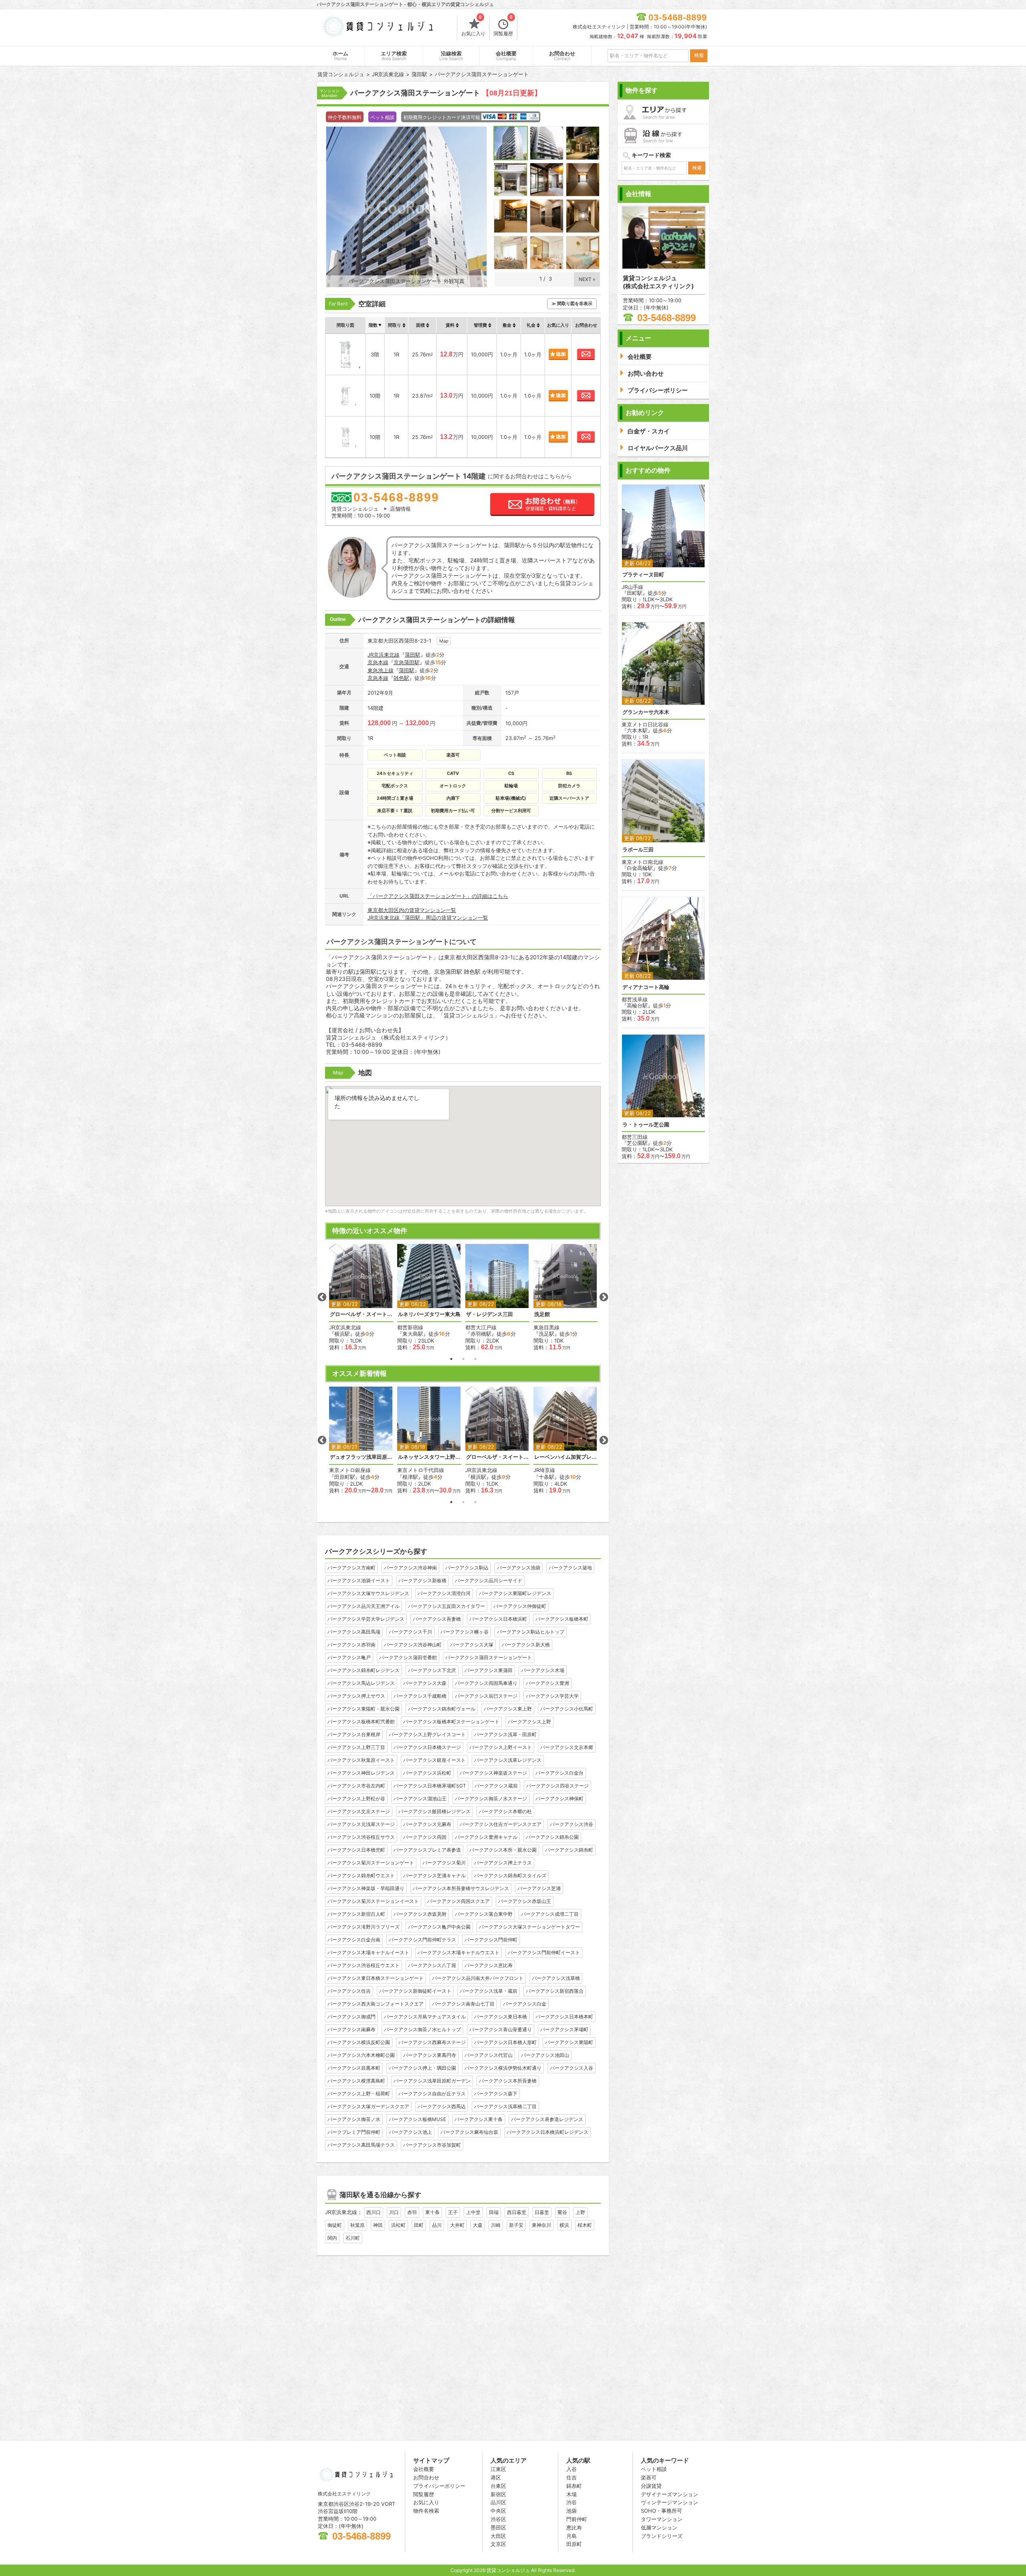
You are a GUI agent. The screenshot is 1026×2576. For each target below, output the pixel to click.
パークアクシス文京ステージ (359, 1811)
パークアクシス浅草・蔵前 (489, 1991)
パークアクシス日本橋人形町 (505, 2042)
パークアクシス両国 (425, 1837)
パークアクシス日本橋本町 (564, 2017)
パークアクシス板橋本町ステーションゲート (451, 1722)
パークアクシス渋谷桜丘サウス (361, 1837)
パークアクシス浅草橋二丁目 (505, 2106)
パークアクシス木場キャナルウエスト (458, 1952)
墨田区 (498, 2527)
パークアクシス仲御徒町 (520, 1606)
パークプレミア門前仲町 (354, 2132)
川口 (394, 2212)
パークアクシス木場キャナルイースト (368, 1952)
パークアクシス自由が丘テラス (432, 2094)
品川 (437, 2225)
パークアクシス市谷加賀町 (432, 2145)
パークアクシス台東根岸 (354, 1734)
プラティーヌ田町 (643, 575)
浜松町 (398, 2225)
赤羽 (412, 2212)
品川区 (498, 2502)
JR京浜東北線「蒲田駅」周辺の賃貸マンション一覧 (428, 918)
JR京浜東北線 (384, 655)
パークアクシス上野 (529, 1722)
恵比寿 (574, 2527)
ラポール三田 (638, 850)
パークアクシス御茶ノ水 (354, 2119)
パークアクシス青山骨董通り (501, 2029)
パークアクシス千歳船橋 (420, 1696)
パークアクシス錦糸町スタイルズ (510, 1875)
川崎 (496, 2225)
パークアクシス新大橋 (526, 1645)
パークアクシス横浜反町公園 (359, 2042)
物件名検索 (426, 2511)
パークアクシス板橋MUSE (417, 2119)
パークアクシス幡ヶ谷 (465, 1632)
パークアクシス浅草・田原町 (505, 1734)
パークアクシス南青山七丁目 (463, 2004)
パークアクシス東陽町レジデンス (515, 1593)
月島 (572, 2536)
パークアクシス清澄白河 (444, 1593)
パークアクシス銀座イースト (434, 1760)
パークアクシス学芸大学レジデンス (366, 1619)
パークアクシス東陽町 (569, 2042)
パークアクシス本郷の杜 (505, 1811)
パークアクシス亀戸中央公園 (439, 1927)
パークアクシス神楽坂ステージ (493, 1773)
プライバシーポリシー (439, 2486)
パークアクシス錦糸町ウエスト (361, 1875)
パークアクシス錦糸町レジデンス (364, 1670)
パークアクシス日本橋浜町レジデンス (547, 2132)
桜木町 (585, 2225)
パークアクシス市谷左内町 (356, 1786)
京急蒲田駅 (407, 662)
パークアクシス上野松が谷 (356, 1799)
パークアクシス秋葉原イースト (361, 1760)
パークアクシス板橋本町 (562, 1619)
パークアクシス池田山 (545, 2055)
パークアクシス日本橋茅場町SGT (430, 1786)
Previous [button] (322, 1297)
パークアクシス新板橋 (422, 1580)
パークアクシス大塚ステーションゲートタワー (529, 1927)
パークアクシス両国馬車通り (486, 1683)
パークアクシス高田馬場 (354, 1632)
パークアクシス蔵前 (496, 1786)
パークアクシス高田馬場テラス (361, 2145)
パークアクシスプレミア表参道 (427, 1850)
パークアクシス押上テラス (503, 1863)
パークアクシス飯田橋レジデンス (434, 1811)
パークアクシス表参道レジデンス (547, 2119)
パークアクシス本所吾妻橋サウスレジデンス (461, 1888)
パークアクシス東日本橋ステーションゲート (376, 1978)
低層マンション (659, 2527)
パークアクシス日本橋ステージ (427, 1747)
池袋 (572, 2511)
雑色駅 (401, 678)
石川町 (353, 2238)
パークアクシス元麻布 (427, 1824)
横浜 (564, 2225)
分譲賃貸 (651, 2486)
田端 (494, 2212)
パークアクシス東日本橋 (501, 2017)
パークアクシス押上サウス (356, 1696)
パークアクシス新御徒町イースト (415, 1991)
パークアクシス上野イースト (501, 1747)
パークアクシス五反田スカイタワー (446, 1606)
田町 (419, 2225)
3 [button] (475, 1359)
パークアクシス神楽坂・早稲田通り (366, 1888)
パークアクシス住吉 (349, 1991)
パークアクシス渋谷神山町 (413, 1645)
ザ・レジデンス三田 (490, 1314)
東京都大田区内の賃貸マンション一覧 (412, 910)
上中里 (473, 2212)
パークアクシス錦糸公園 (552, 1837)
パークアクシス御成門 (351, 2017)
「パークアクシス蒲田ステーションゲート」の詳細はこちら (438, 896)
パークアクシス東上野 (508, 1709)
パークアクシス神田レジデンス (361, 1773)
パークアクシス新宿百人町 (356, 1914)
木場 (572, 2494)
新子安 (516, 2225)
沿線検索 (451, 56)
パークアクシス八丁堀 (432, 1965)
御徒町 (335, 2225)
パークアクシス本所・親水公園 (503, 1850)
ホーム (340, 56)
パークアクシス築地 (570, 1568)
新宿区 (498, 2494)
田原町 (574, 2544)
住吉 (572, 2477)
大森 (478, 2225)
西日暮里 (517, 2212)
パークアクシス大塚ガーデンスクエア (368, 2106)
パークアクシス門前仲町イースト (544, 1952)
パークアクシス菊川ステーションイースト (373, 1901)
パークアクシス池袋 (519, 1568)
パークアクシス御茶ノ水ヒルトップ (422, 2029)
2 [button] (463, 1359)
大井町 (457, 2225)
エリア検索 (394, 56)
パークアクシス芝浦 (539, 1888)
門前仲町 (577, 2519)
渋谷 (572, 2502)
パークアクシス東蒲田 (489, 1670)
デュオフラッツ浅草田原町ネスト (361, 1457)
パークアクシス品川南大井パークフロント (478, 1978)
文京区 (498, 2544)
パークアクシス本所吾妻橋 (508, 2081)
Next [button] (604, 1297)
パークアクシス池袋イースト (359, 1580)
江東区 (498, 2469)
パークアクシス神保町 (559, 1799)
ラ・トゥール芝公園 (646, 1125)
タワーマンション (662, 2519)
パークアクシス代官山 (489, 2055)
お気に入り (473, 26)
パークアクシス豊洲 (547, 1683)
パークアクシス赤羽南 (351, 1645)
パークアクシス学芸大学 (552, 1696)
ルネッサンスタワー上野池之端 (429, 1457)
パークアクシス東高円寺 (430, 2055)
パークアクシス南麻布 (351, 2029)
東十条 (432, 2212)
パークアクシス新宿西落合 (555, 1991)
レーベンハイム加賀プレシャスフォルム (566, 1457)
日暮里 (542, 2212)
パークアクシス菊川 (444, 1863)
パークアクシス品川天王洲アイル (364, 1606)
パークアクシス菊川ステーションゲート (371, 1863)
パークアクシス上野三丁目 (356, 1747)
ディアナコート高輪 (646, 987)
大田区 (498, 2536)
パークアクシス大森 (425, 1683)
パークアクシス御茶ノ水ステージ (491, 1799)
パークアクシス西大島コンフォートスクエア (376, 2004)
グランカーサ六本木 (646, 712)
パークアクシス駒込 (467, 1568)
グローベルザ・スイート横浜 (361, 1314)
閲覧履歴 (503, 26)
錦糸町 (574, 2486)
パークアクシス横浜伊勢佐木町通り (503, 2068)
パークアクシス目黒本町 (354, 2068)
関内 (332, 2238)
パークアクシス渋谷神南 (410, 1568)
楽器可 (649, 2477)
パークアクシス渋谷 (572, 1824)
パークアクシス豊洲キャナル (486, 1837)
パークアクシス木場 (543, 1670)
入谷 (572, 2469)
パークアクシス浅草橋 (556, 1978)
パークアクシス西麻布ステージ (432, 2042)
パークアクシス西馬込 (442, 2106)
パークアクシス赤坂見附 (420, 1914)
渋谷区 (498, 2519)
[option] (361, 1297)
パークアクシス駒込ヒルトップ (531, 1632)
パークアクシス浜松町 (427, 1773)
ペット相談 (654, 2469)
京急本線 (378, 662)
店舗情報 (400, 509)
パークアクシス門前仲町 (491, 1940)
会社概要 (506, 56)
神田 (378, 2225)
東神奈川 (541, 2225)
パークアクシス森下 (496, 2094)
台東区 (498, 2486)
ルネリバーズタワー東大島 (429, 1314)
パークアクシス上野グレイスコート (427, 1734)
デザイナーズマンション (670, 2494)
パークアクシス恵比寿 (489, 1965)
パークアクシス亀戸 (349, 1657)
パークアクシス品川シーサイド (489, 1580)
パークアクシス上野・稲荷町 (359, 2094)
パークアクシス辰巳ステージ (486, 1696)
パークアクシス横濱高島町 (356, 2081)
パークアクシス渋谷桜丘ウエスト (364, 1965)
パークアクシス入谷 (572, 2068)
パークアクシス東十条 (479, 2119)
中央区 (498, 2511)
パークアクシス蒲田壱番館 (408, 1657)
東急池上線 (381, 670)
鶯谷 (562, 2212)
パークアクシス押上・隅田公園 (422, 2068)
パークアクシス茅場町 (564, 2029)
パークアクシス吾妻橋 (437, 1619)
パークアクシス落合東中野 (484, 1914)
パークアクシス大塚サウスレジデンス (368, 1593)
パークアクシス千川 (410, 1632)
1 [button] (451, 1359)
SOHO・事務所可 (661, 2511)
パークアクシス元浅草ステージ (361, 1824)
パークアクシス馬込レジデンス (361, 1683)
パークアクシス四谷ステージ (557, 1786)
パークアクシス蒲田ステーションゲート (489, 1657)
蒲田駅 (413, 655)
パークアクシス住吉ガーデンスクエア (501, 1824)
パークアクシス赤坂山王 (525, 1901)
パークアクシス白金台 (559, 1773)
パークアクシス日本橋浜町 (498, 1619)
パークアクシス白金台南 (354, 1940)
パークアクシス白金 (525, 2004)
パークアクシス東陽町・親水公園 (364, 1709)
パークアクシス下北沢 (432, 1670)
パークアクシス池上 (410, 2132)
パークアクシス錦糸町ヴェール (442, 1709)
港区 (496, 2477)
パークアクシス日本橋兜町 (356, 1850)
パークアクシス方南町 (351, 1568)
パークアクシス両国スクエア (458, 1901)
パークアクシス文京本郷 (567, 1747)
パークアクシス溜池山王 (420, 1799)
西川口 (374, 2212)
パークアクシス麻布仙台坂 (469, 2132)
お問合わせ (562, 56)
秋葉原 (357, 2225)
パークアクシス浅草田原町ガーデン (432, 2081)
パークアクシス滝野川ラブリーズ (364, 1927)
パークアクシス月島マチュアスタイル (425, 2017)
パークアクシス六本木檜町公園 (361, 2055)
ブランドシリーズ (662, 2536)
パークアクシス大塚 (472, 1645)
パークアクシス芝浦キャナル (434, 1875)
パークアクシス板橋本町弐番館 (361, 1722)
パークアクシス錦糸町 (569, 1850)
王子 (453, 2212)
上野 (580, 2212)
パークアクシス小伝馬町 (567, 1709)
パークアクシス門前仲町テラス (422, 1940)
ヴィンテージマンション (670, 2502)
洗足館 (542, 1314)
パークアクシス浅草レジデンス (508, 1760)
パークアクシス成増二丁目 (550, 1914)
